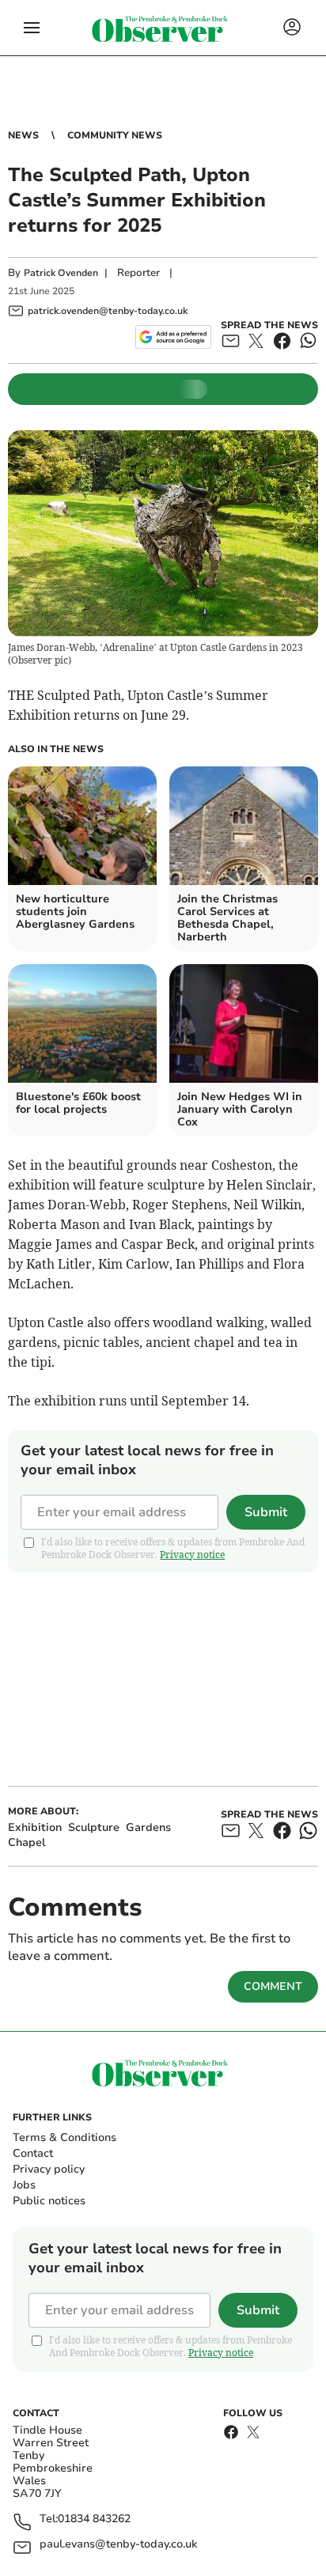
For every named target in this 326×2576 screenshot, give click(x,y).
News (23, 135)
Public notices (49, 2201)
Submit (266, 1512)
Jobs (24, 2185)
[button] (32, 28)
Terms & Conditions (64, 2137)
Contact (33, 2153)
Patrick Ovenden (61, 273)
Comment (273, 1986)
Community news (115, 135)
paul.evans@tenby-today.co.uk (118, 2545)
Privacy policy (49, 2169)
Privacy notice (192, 1555)
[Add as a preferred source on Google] (173, 337)
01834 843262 (94, 2519)
